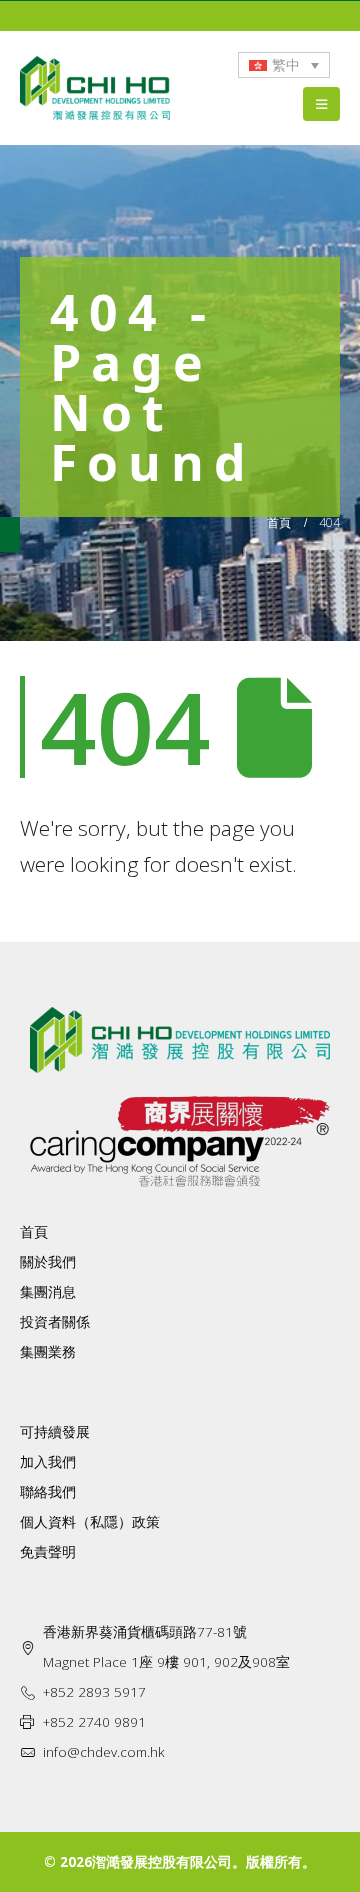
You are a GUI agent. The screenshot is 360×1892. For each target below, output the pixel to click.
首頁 (34, 1232)
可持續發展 (55, 1432)
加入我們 (48, 1462)
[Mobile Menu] (321, 104)
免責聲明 (48, 1552)
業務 (62, 1352)
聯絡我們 (48, 1492)
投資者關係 (55, 1322)
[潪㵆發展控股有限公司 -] (95, 88)
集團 (34, 1352)
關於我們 (48, 1262)
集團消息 (48, 1292)
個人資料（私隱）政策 (90, 1522)
